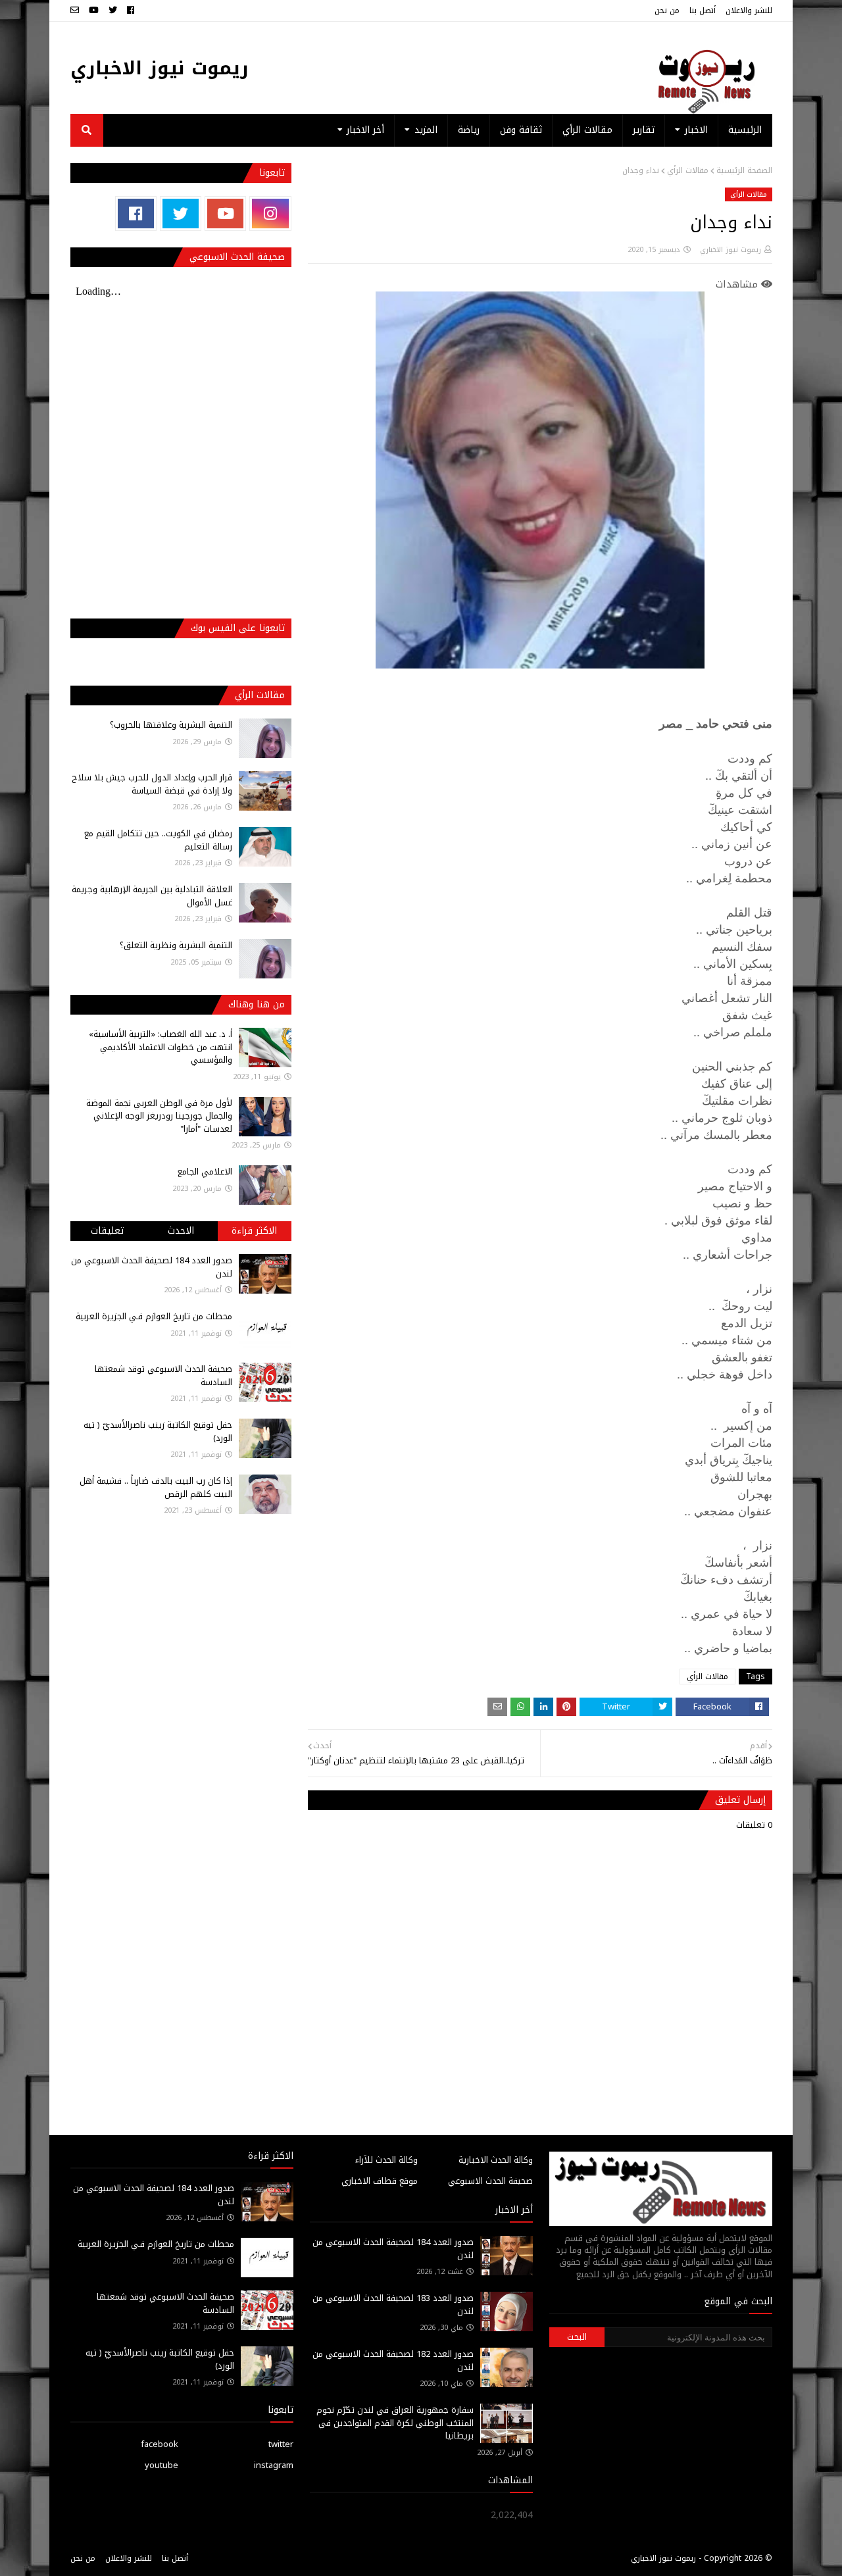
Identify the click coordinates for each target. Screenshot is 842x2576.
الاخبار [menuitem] (696, 130)
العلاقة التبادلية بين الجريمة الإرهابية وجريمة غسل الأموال (152, 896)
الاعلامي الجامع (205, 1172)
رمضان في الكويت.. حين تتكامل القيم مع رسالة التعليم (158, 840)
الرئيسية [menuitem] (745, 130)
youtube (161, 2465)
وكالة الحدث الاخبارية (496, 2160)
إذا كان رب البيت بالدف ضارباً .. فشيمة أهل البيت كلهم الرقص (156, 1487)
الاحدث (181, 1231)
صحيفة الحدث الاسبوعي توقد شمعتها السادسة (163, 1376)
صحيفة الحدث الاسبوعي (490, 2181)
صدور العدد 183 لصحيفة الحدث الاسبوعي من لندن (393, 2305)
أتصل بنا (703, 11)
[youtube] (94, 11)
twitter (281, 2444)
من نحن (667, 11)
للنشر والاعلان (749, 11)
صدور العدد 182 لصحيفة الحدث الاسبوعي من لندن (393, 2361)
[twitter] (113, 11)
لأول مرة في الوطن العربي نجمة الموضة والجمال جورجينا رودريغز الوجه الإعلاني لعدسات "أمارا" (159, 1116)
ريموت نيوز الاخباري (160, 68)
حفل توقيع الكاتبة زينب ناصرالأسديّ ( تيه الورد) (158, 1431)
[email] (76, 11)
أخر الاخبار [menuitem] (365, 130)
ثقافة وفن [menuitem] (521, 130)
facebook (160, 2444)
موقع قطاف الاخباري (380, 2181)
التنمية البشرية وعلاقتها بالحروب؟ (171, 725)
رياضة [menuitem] (469, 130)
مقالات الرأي (688, 170)
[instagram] (270, 214)
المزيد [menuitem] (426, 130)
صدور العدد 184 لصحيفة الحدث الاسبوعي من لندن (152, 1267)
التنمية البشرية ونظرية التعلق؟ (176, 945)
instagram (274, 2465)
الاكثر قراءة (254, 1231)
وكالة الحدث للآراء (386, 2160)
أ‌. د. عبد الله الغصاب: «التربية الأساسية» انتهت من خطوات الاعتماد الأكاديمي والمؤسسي (161, 1047)
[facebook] (131, 11)
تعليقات (107, 1231)
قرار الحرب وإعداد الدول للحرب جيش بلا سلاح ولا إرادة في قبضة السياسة (152, 784)
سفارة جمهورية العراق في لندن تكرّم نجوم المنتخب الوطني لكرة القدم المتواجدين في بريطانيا (395, 2423)
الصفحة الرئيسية (744, 170)
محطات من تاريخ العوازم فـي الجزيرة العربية (154, 1316)
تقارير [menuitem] (644, 130)
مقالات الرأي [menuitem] (587, 130)
